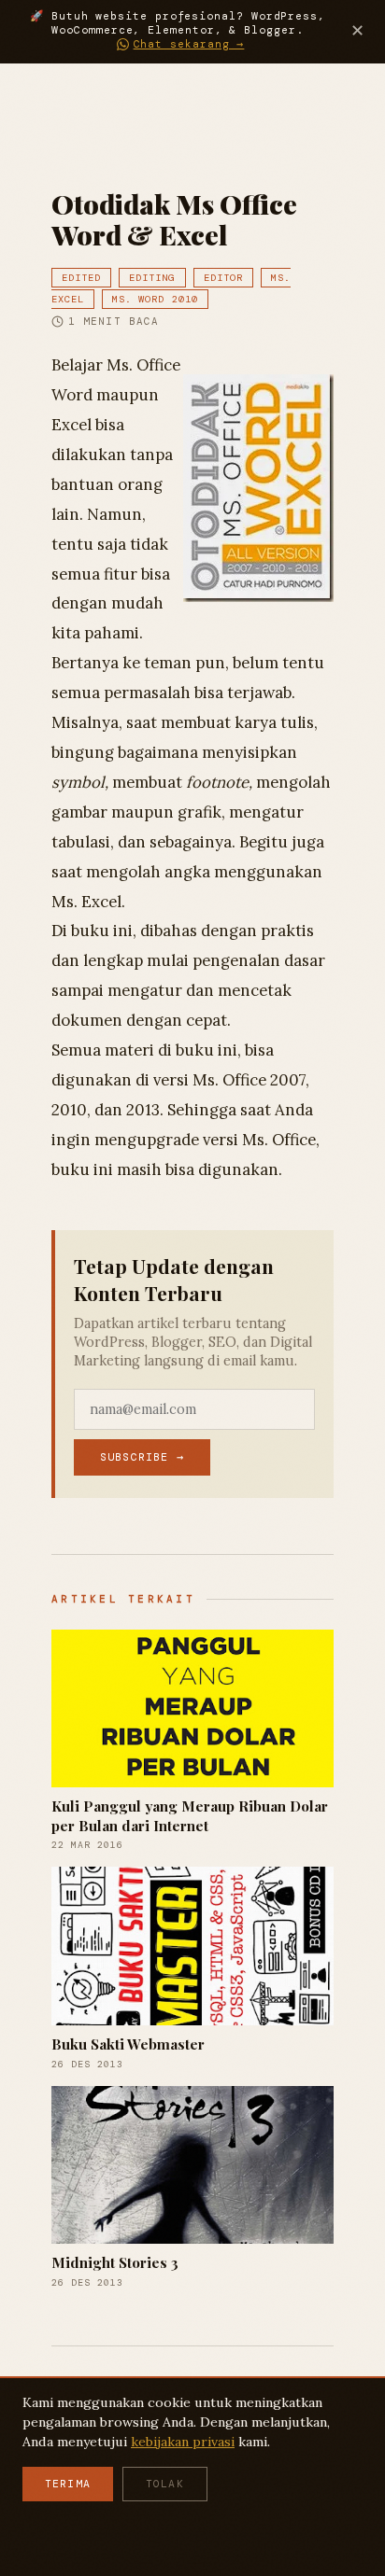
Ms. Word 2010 (155, 299)
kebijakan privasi (183, 2442)
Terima (68, 2484)
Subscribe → (142, 1457)
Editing (152, 278)
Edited (81, 278)
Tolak (165, 2484)
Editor (223, 278)
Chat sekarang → (189, 44)
